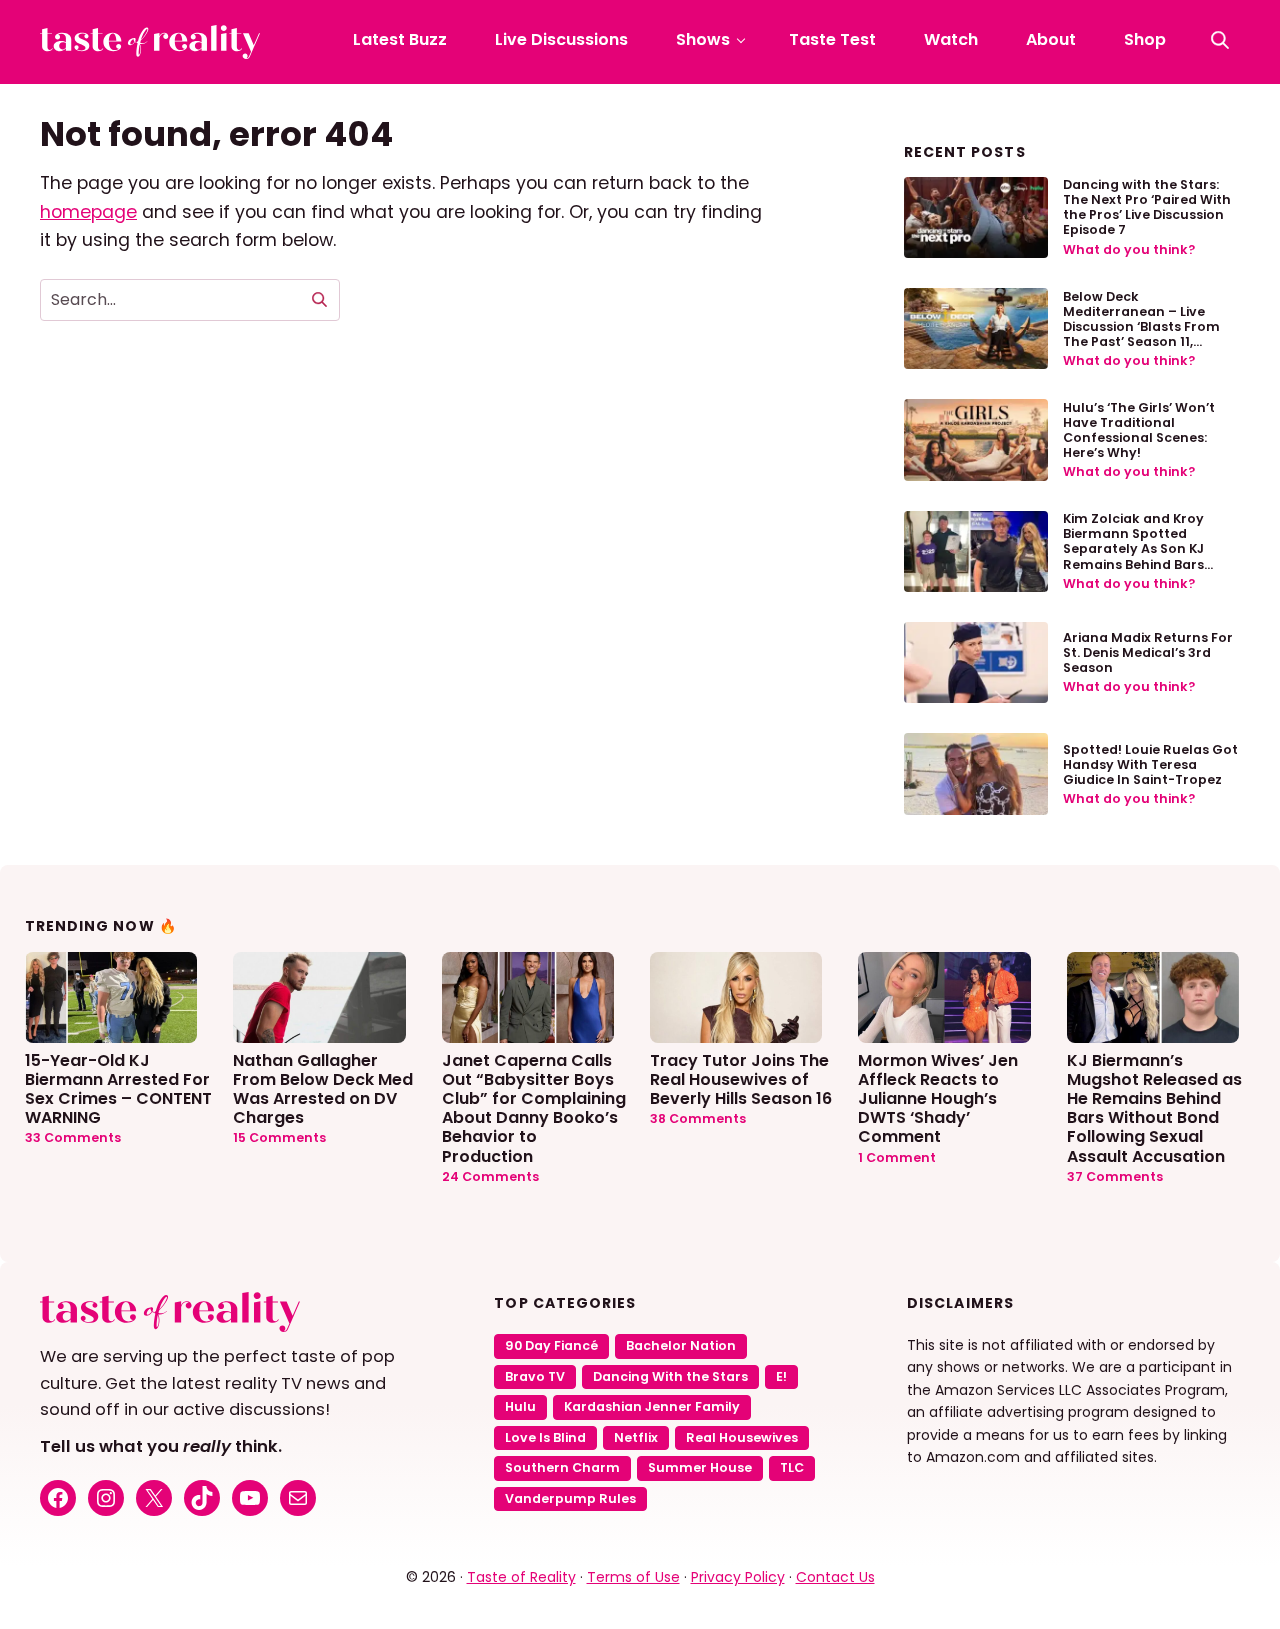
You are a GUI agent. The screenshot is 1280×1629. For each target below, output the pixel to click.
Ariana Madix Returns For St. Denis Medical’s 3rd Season (1148, 652)
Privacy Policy (738, 1577)
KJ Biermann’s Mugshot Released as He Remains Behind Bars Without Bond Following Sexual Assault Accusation (1154, 1107)
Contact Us (835, 1577)
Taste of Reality (521, 1577)
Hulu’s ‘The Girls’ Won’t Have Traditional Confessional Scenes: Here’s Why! (1139, 430)
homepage (88, 212)
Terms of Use (633, 1577)
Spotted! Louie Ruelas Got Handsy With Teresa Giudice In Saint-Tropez (1150, 764)
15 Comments (279, 1137)
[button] (1220, 40)
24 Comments (490, 1176)
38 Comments (698, 1118)
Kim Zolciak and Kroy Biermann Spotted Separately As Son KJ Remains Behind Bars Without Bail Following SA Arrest (1148, 556)
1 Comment (897, 1157)
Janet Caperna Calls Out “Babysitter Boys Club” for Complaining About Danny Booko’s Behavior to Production (534, 1107)
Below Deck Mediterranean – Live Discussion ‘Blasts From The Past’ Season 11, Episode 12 (1141, 326)
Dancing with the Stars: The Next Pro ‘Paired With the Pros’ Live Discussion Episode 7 (1147, 207)
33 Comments (73, 1137)
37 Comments (1115, 1176)
